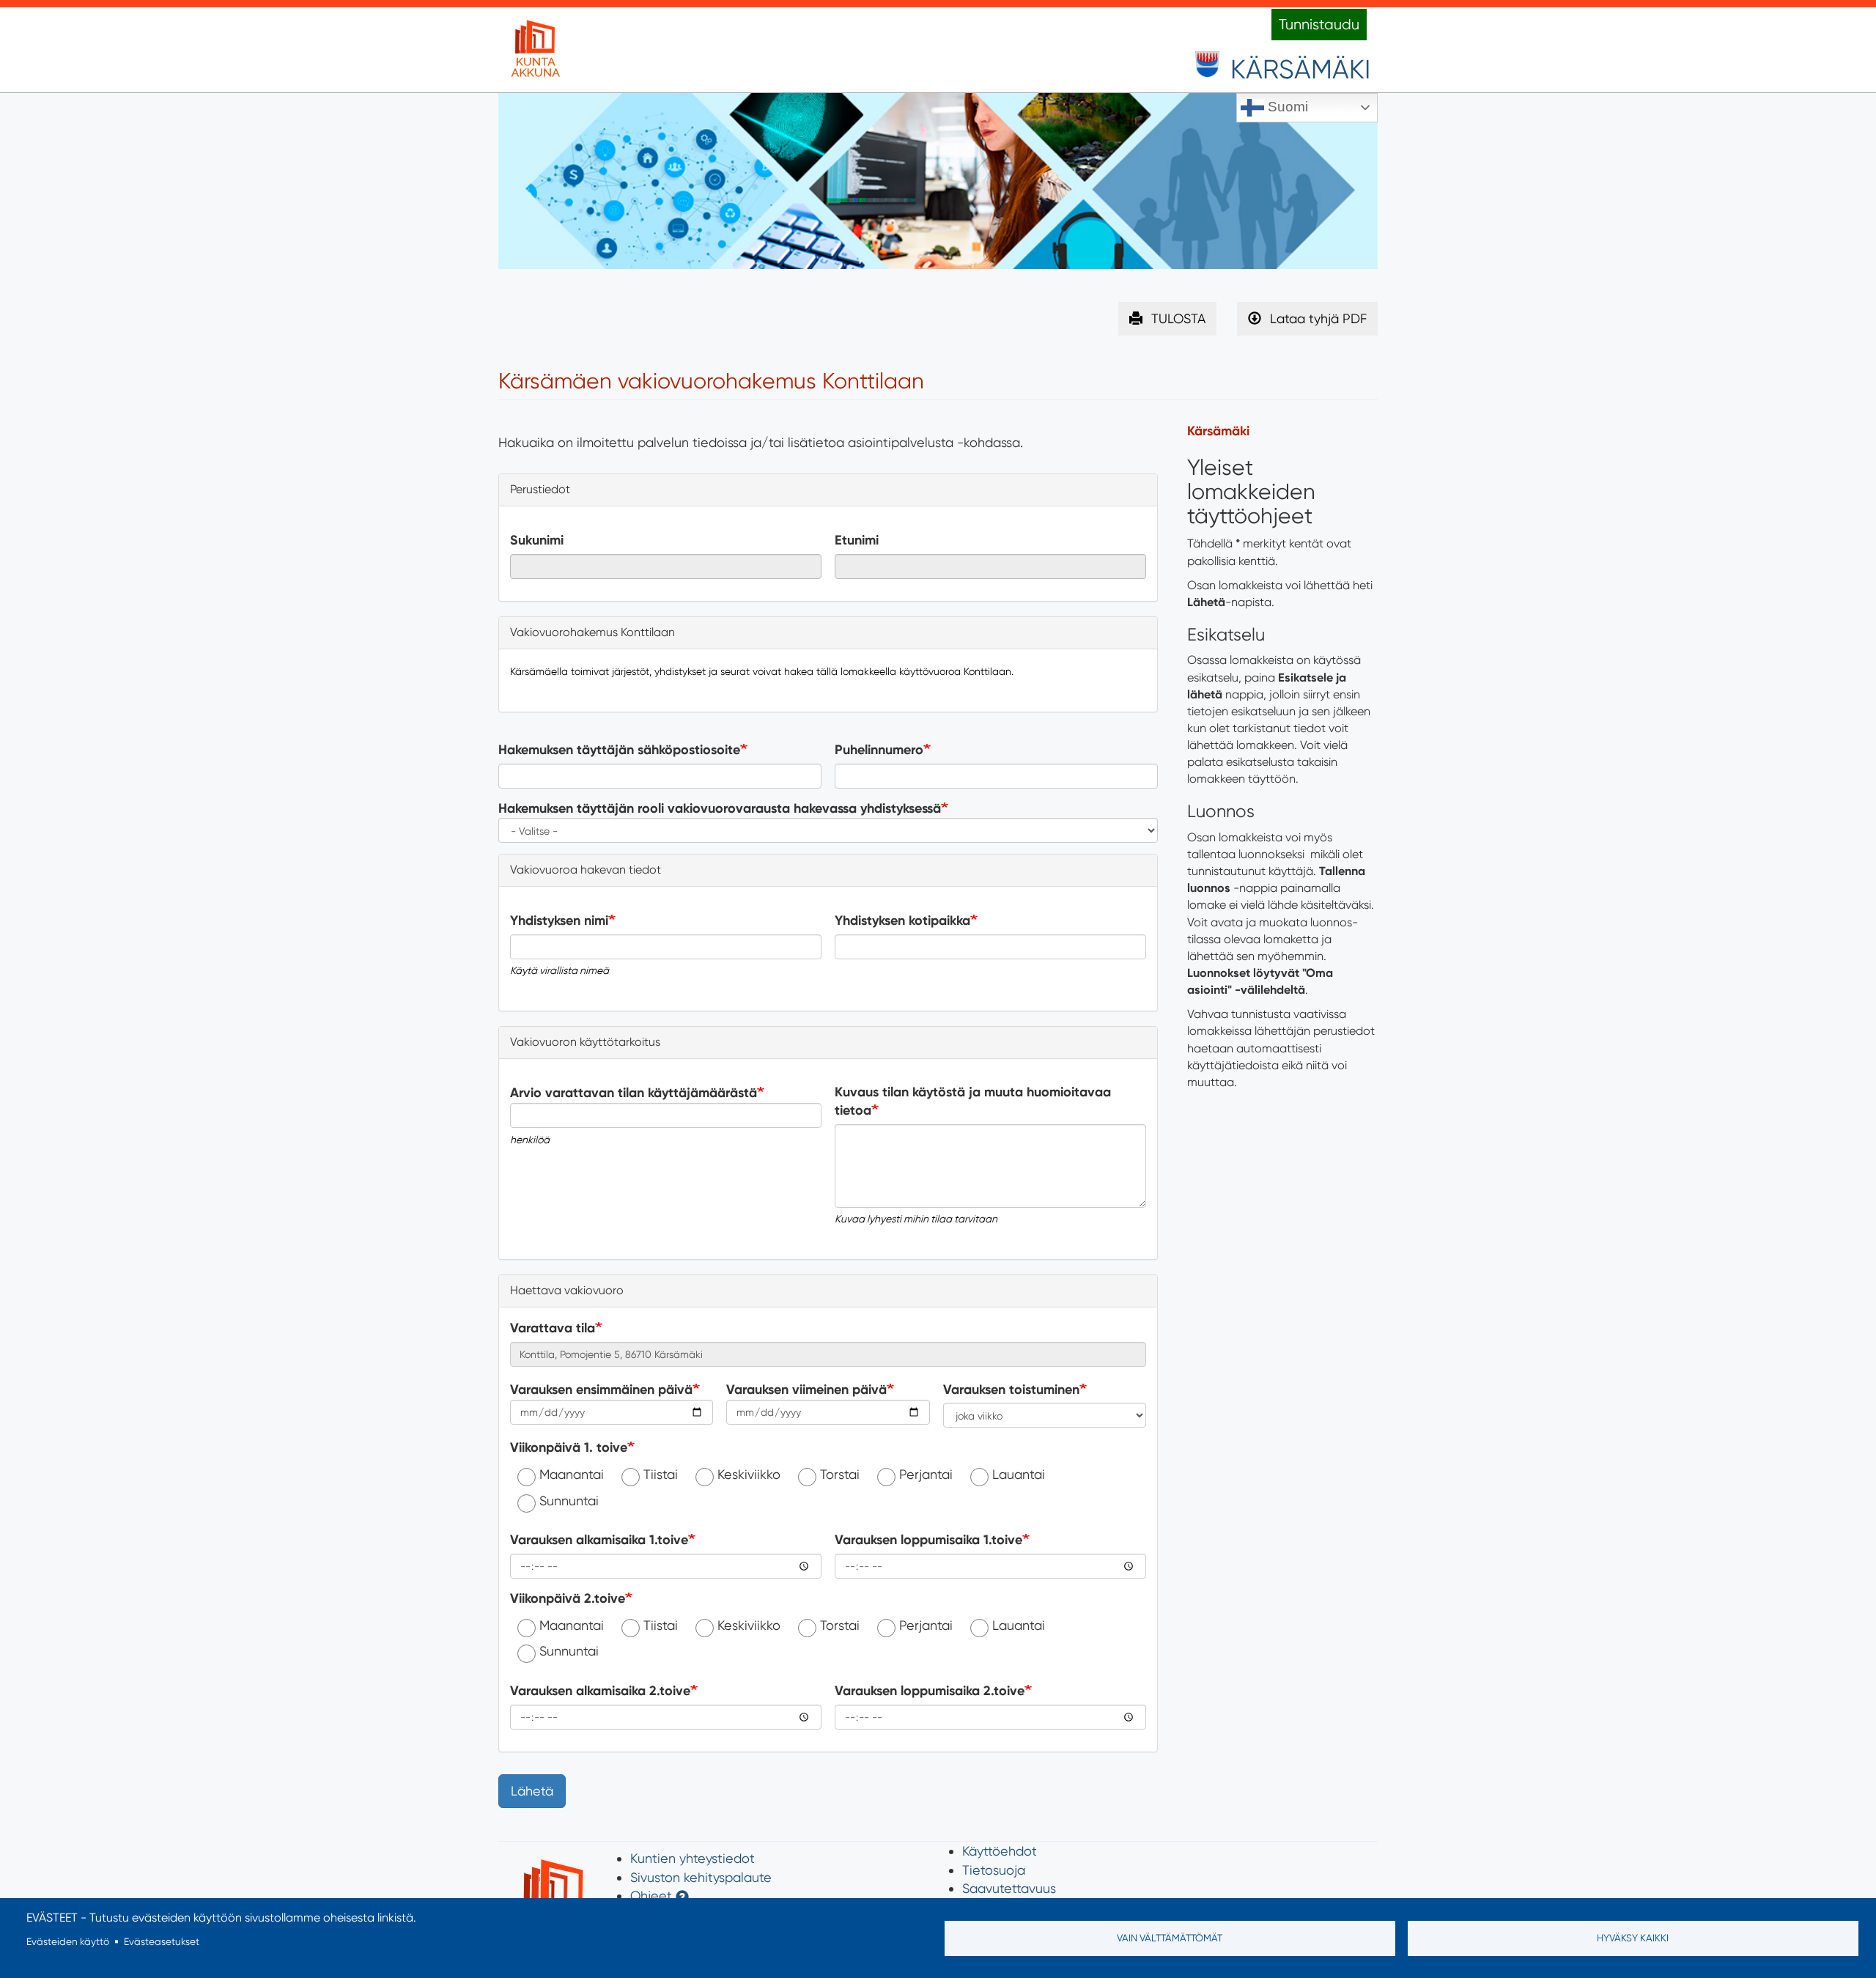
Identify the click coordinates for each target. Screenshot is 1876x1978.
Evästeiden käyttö (68, 1941)
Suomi (1286, 107)
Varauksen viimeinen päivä (806, 1390)
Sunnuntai (569, 1501)
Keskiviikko (749, 1474)
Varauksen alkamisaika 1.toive (599, 1540)
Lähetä (532, 1791)
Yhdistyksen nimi (559, 920)
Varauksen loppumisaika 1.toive (928, 1540)
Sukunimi (537, 540)
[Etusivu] (535, 50)
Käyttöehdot (1000, 1851)
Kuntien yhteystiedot (693, 1858)
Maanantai (572, 1474)
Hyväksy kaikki (1633, 1938)
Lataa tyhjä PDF (1318, 318)
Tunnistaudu (1319, 25)
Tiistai (661, 1474)
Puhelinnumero (879, 750)
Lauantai (1019, 1474)
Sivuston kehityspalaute (701, 1877)
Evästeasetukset (162, 1941)
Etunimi (857, 540)
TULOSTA (1178, 318)
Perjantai (926, 1474)
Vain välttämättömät (1170, 1938)
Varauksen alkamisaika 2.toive (600, 1691)
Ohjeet (651, 1896)
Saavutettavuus (1009, 1888)
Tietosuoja (994, 1870)
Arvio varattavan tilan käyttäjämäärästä (634, 1093)
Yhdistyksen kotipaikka (902, 920)
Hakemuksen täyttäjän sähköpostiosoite (619, 750)
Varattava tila (553, 1328)
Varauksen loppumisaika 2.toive (930, 1691)
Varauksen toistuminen (1011, 1390)
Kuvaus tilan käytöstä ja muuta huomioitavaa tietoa (973, 1101)
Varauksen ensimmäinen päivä (601, 1390)
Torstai (840, 1474)
